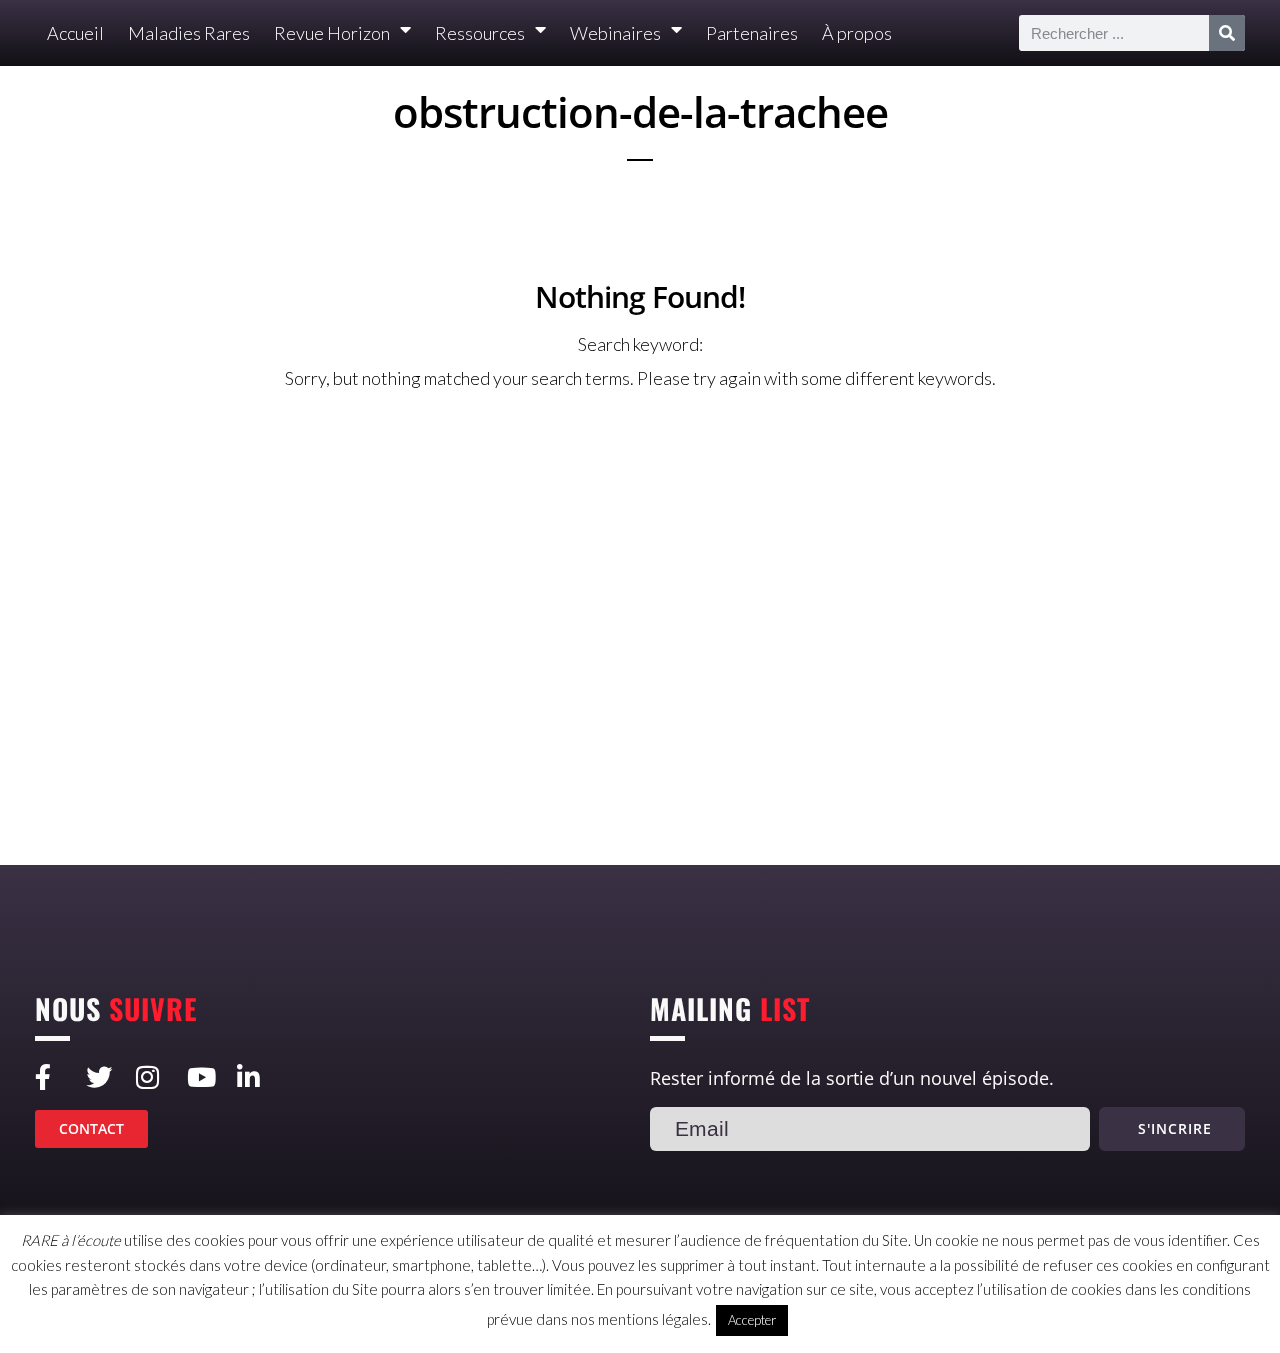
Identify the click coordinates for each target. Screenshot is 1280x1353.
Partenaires (752, 33)
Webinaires (615, 33)
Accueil (75, 33)
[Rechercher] (1227, 33)
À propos (857, 33)
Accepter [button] (752, 1320)
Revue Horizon (332, 33)
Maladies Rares (189, 33)
